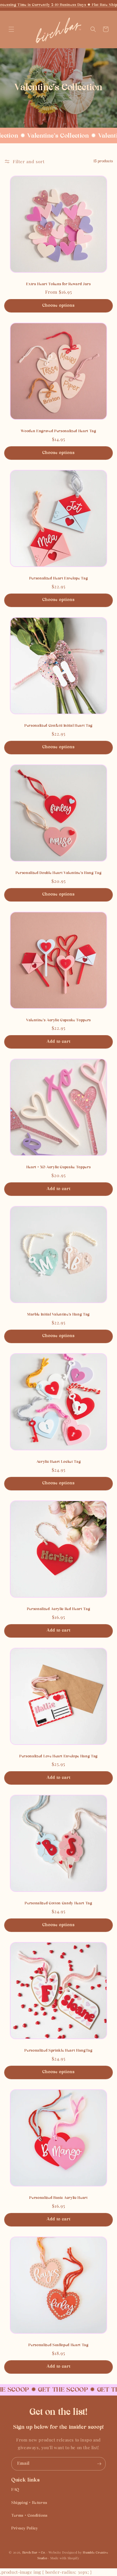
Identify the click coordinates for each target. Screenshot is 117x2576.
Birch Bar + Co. (34, 2553)
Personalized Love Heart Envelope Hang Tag (58, 1756)
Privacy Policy (25, 2528)
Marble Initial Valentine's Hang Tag (58, 1315)
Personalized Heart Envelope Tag (58, 578)
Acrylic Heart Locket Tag (59, 1462)
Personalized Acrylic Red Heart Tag (58, 1609)
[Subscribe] (99, 2464)
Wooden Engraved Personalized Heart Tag (58, 431)
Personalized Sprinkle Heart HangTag (58, 2051)
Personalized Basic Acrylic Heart (58, 2198)
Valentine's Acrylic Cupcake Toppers (58, 1020)
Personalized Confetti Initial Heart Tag (58, 726)
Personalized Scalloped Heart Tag (58, 2345)
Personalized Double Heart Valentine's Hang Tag (58, 873)
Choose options (58, 306)
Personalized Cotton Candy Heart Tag (58, 1903)
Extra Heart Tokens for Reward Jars (58, 284)
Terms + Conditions (29, 2516)
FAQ (15, 2490)
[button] (11, 29)
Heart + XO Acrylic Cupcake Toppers (58, 1167)
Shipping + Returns (29, 2503)
